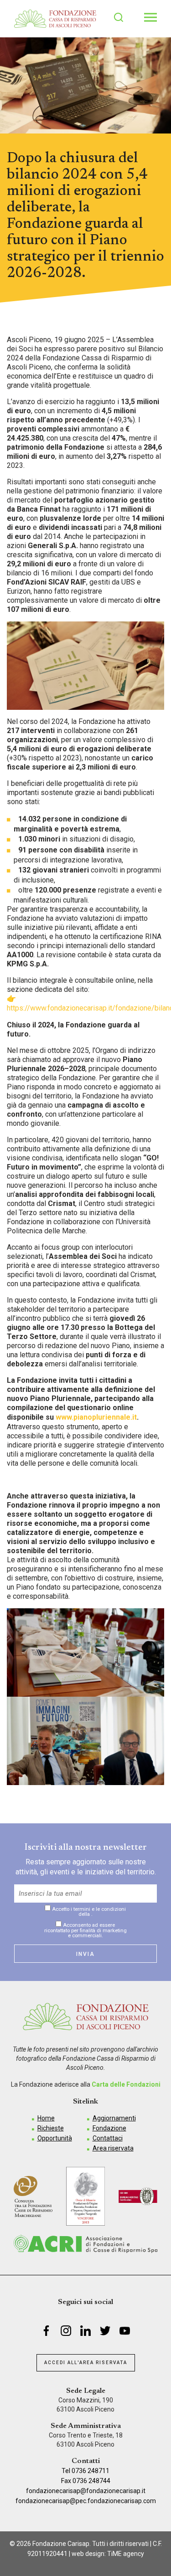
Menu (150, 17)
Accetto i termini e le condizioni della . (88, 1911)
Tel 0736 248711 (85, 2471)
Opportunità (55, 2138)
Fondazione (109, 2128)
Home (46, 2118)
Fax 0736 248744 (86, 2481)
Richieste (51, 2128)
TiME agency (126, 2554)
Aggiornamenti (114, 2118)
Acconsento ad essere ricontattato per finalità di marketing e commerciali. (85, 1930)
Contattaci (108, 2138)
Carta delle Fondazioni (126, 2084)
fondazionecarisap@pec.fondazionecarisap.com (86, 2501)
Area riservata (113, 2148)
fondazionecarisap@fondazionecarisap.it (86, 2491)
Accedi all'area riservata (86, 2363)
